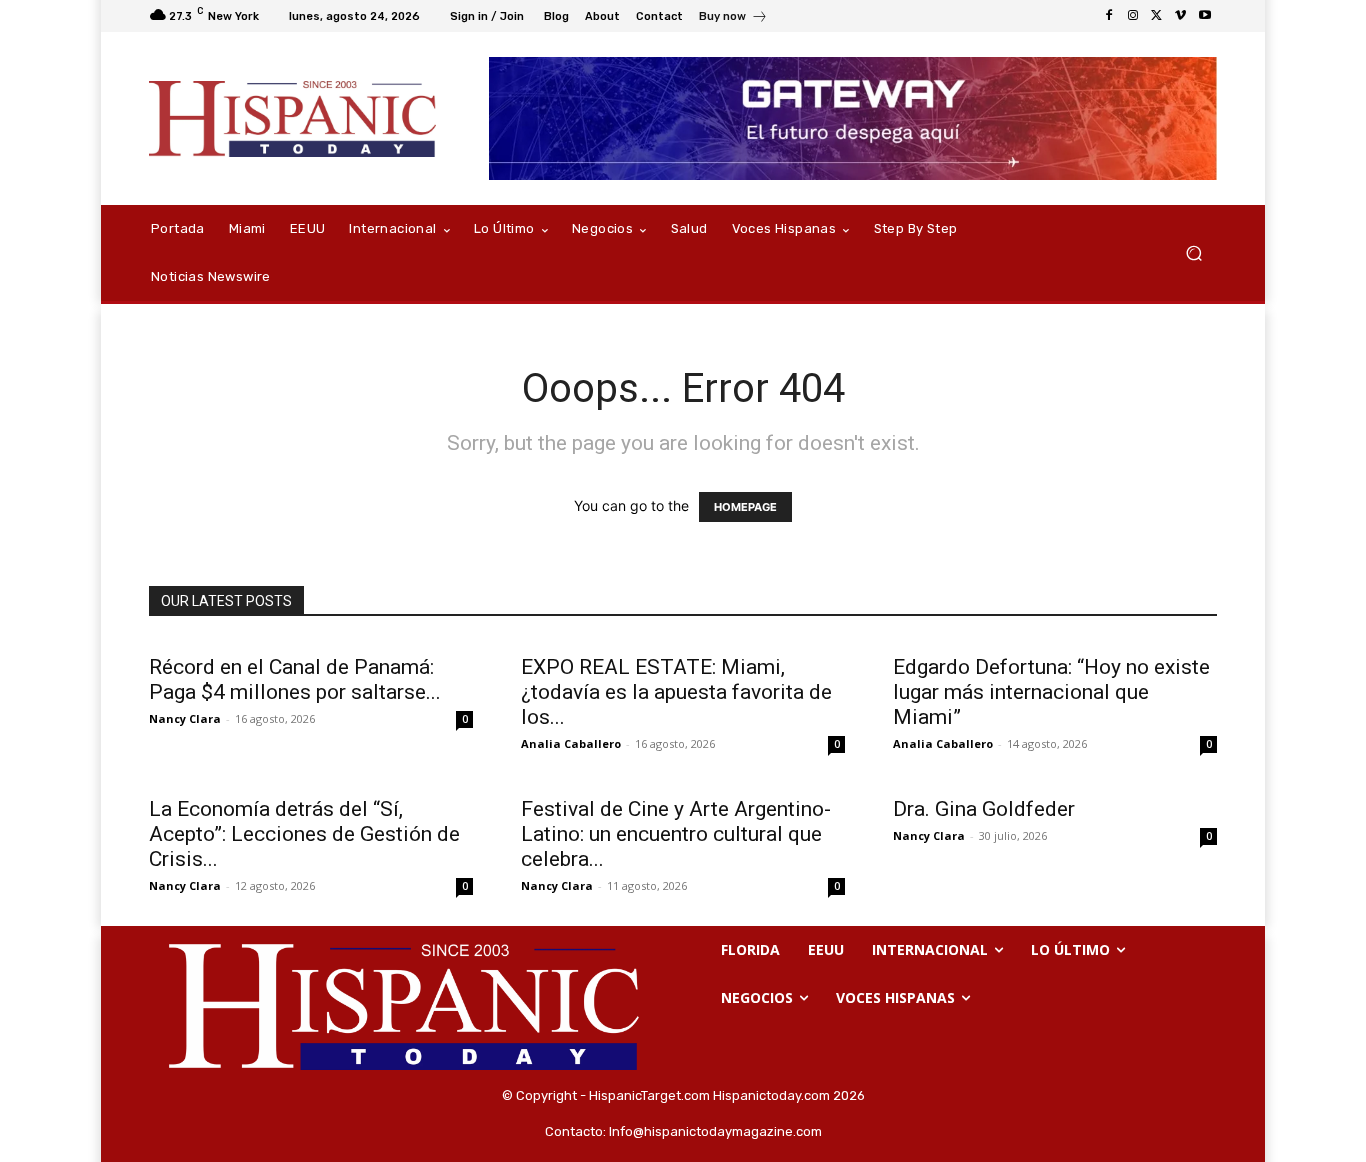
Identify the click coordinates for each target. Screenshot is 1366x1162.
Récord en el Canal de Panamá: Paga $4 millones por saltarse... (295, 679)
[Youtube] (1205, 16)
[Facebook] (1109, 16)
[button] (1193, 253)
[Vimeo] (1181, 16)
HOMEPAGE (745, 507)
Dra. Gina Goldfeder (984, 809)
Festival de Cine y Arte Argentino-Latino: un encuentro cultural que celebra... (676, 834)
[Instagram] (1133, 16)
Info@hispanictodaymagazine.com (715, 1131)
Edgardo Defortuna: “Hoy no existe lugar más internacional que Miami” (1051, 692)
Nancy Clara (185, 718)
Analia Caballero (571, 743)
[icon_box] (733, 18)
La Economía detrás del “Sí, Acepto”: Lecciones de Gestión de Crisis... (304, 834)
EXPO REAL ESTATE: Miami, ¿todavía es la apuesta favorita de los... (676, 692)
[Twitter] (1157, 16)
